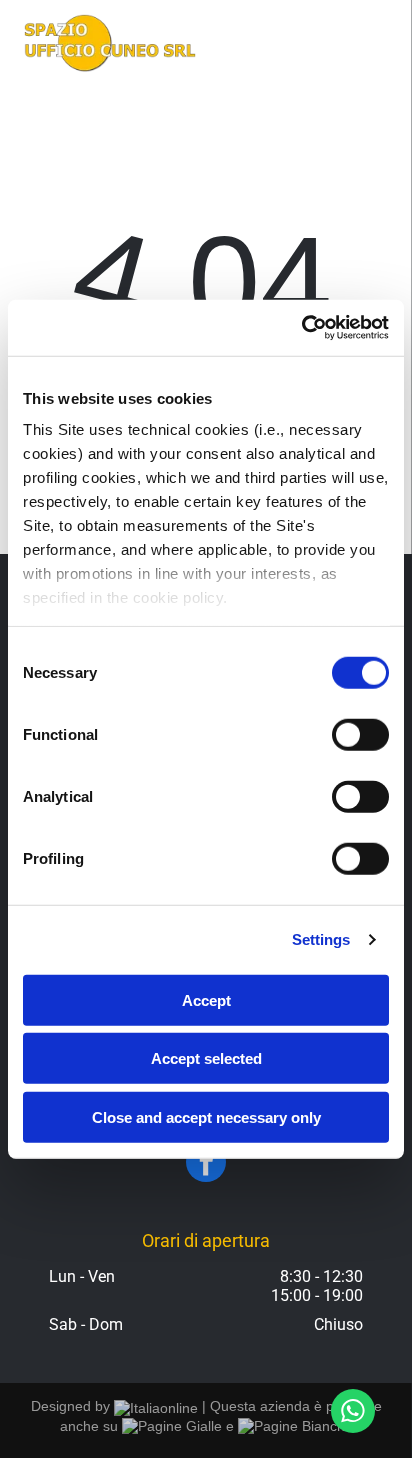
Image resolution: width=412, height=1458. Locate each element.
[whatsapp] (353, 1413)
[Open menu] (373, 43)
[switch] (360, 734)
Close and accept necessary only (206, 1116)
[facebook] (206, 1164)
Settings (321, 939)
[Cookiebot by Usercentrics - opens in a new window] (301, 328)
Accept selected (206, 1058)
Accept (206, 999)
